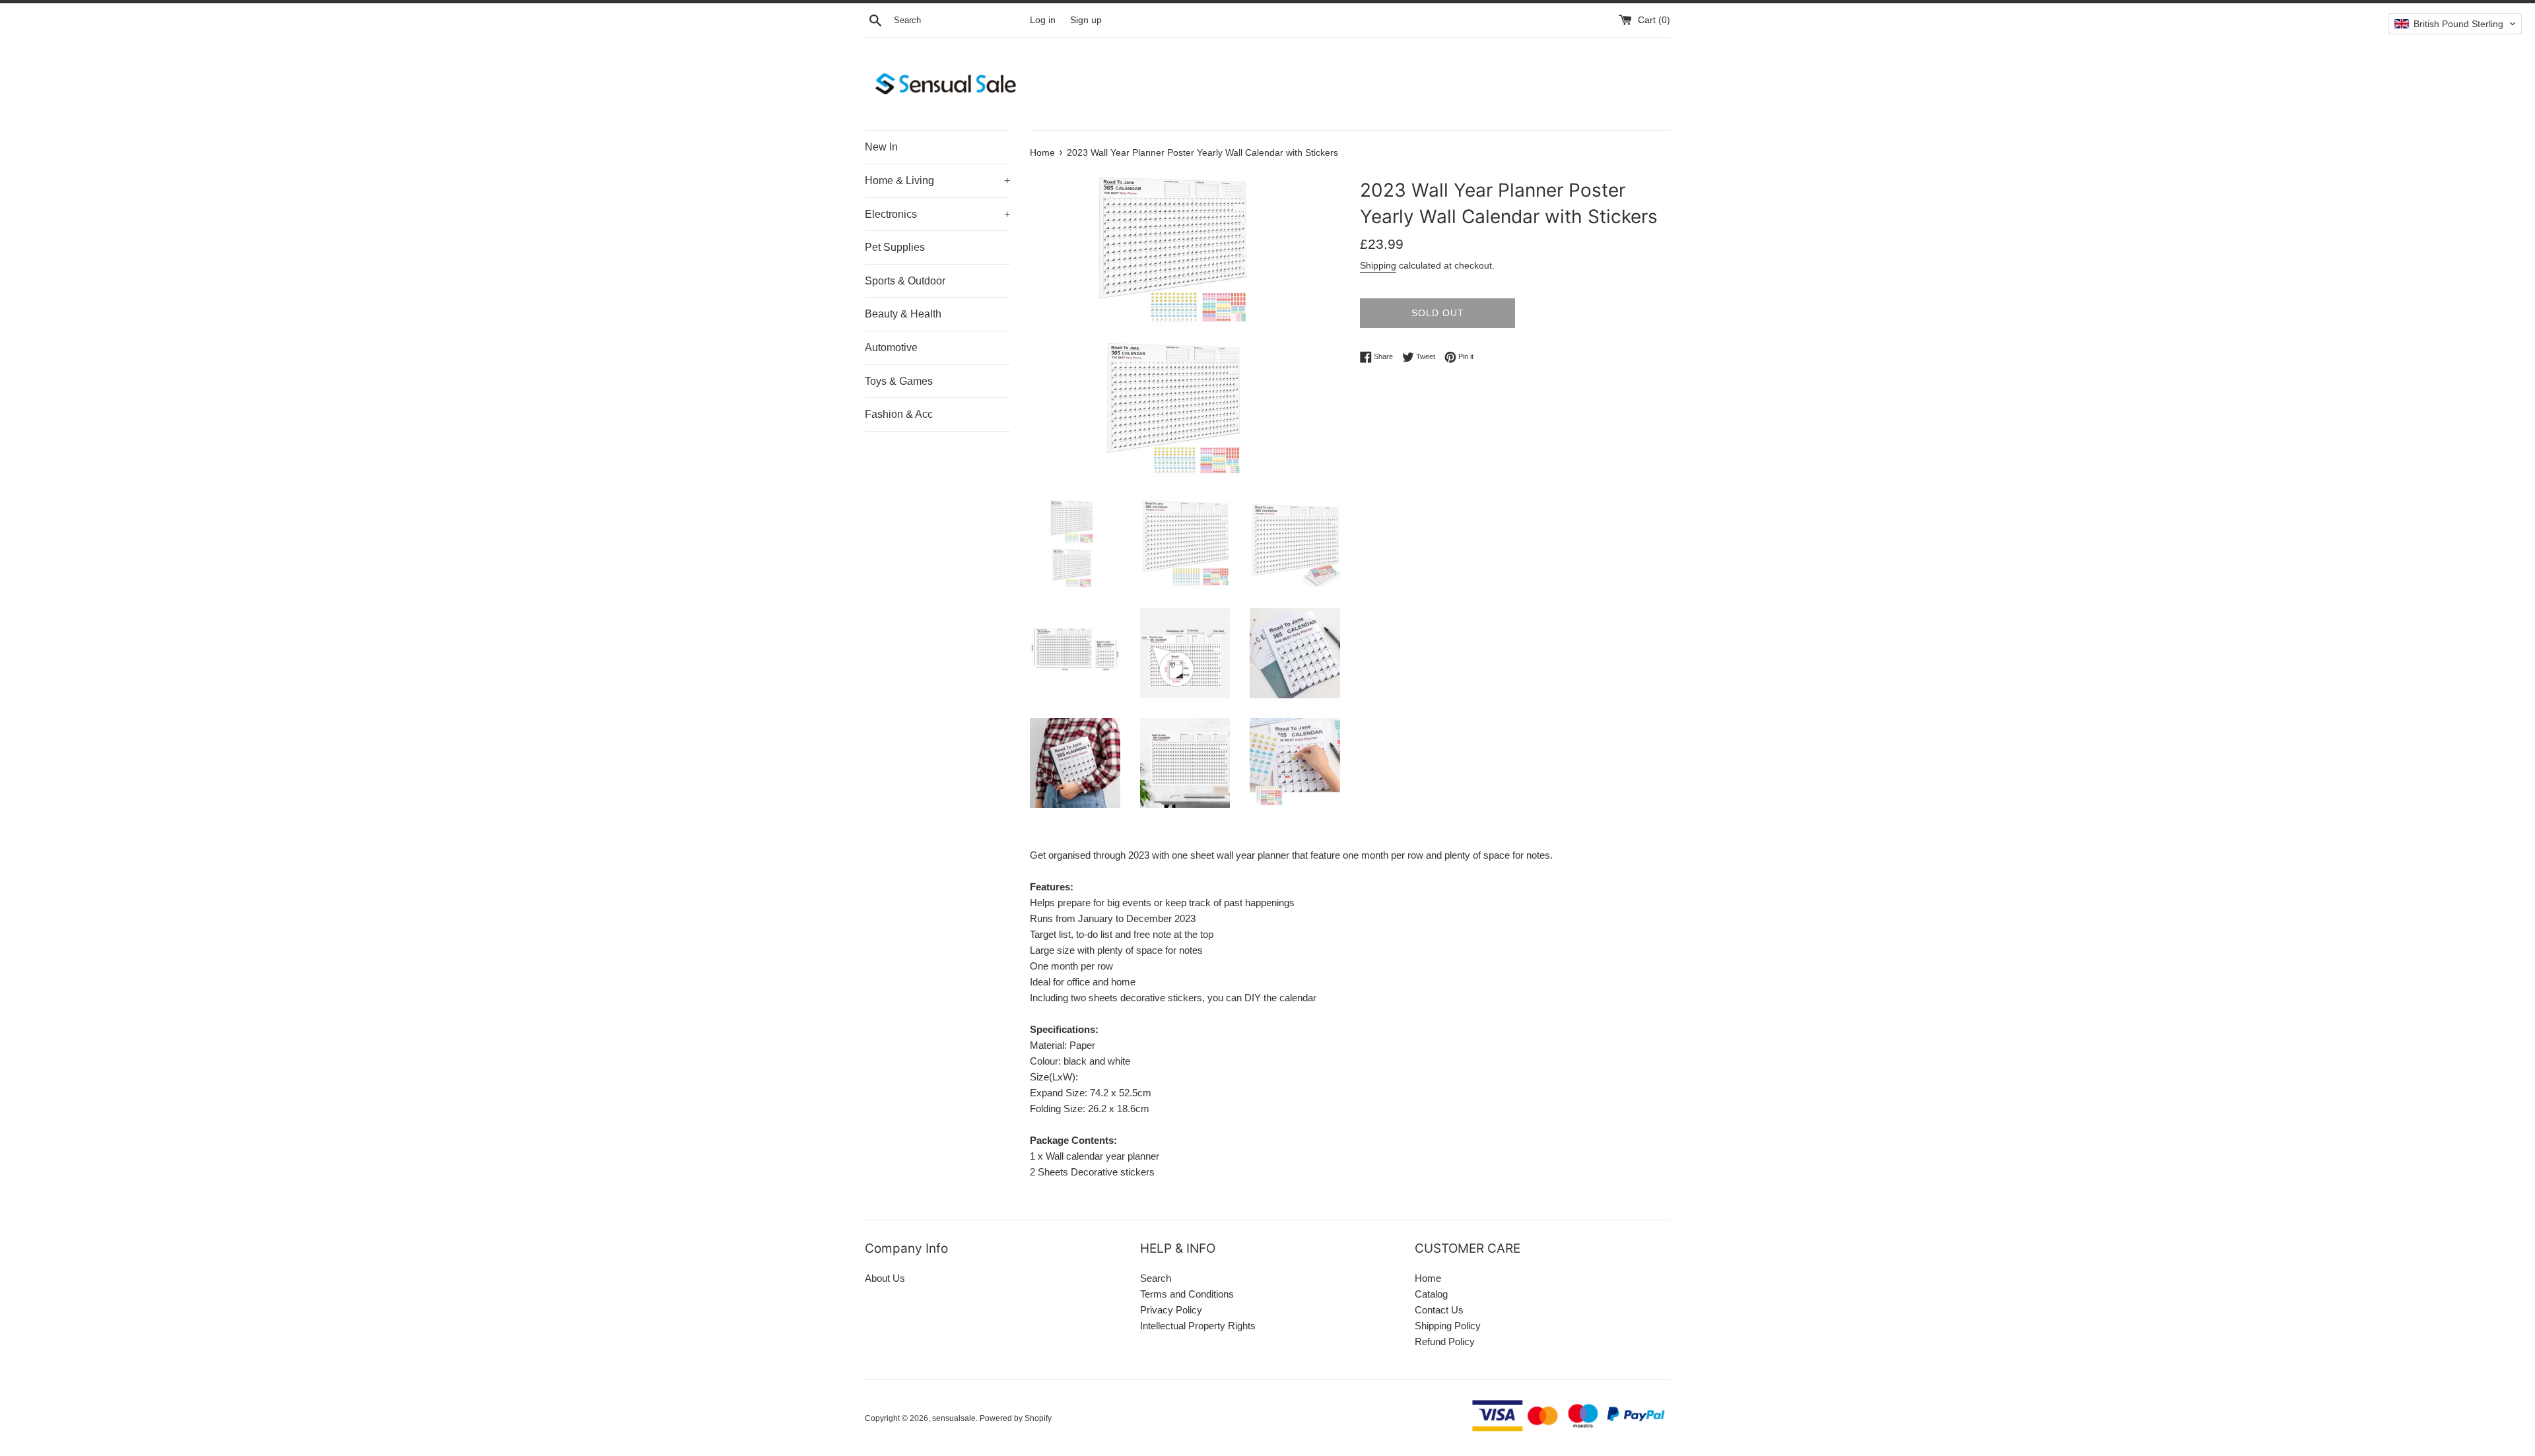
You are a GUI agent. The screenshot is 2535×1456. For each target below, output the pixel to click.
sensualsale (954, 1418)
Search (1156, 1278)
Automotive (891, 347)
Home (1428, 1278)
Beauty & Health (903, 314)
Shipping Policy (1448, 1326)
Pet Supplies (895, 247)
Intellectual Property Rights (1198, 1326)
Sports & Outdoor (905, 281)
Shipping (1378, 265)
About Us (885, 1278)
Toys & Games (899, 381)
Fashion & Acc (899, 414)
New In (881, 147)
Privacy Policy (1171, 1310)
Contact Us (1439, 1310)
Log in (1043, 20)
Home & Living (937, 181)
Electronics (937, 214)
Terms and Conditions (1187, 1294)
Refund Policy (1445, 1341)
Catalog (1431, 1294)
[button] (2455, 24)
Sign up (1086, 20)
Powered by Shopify (1016, 1418)
